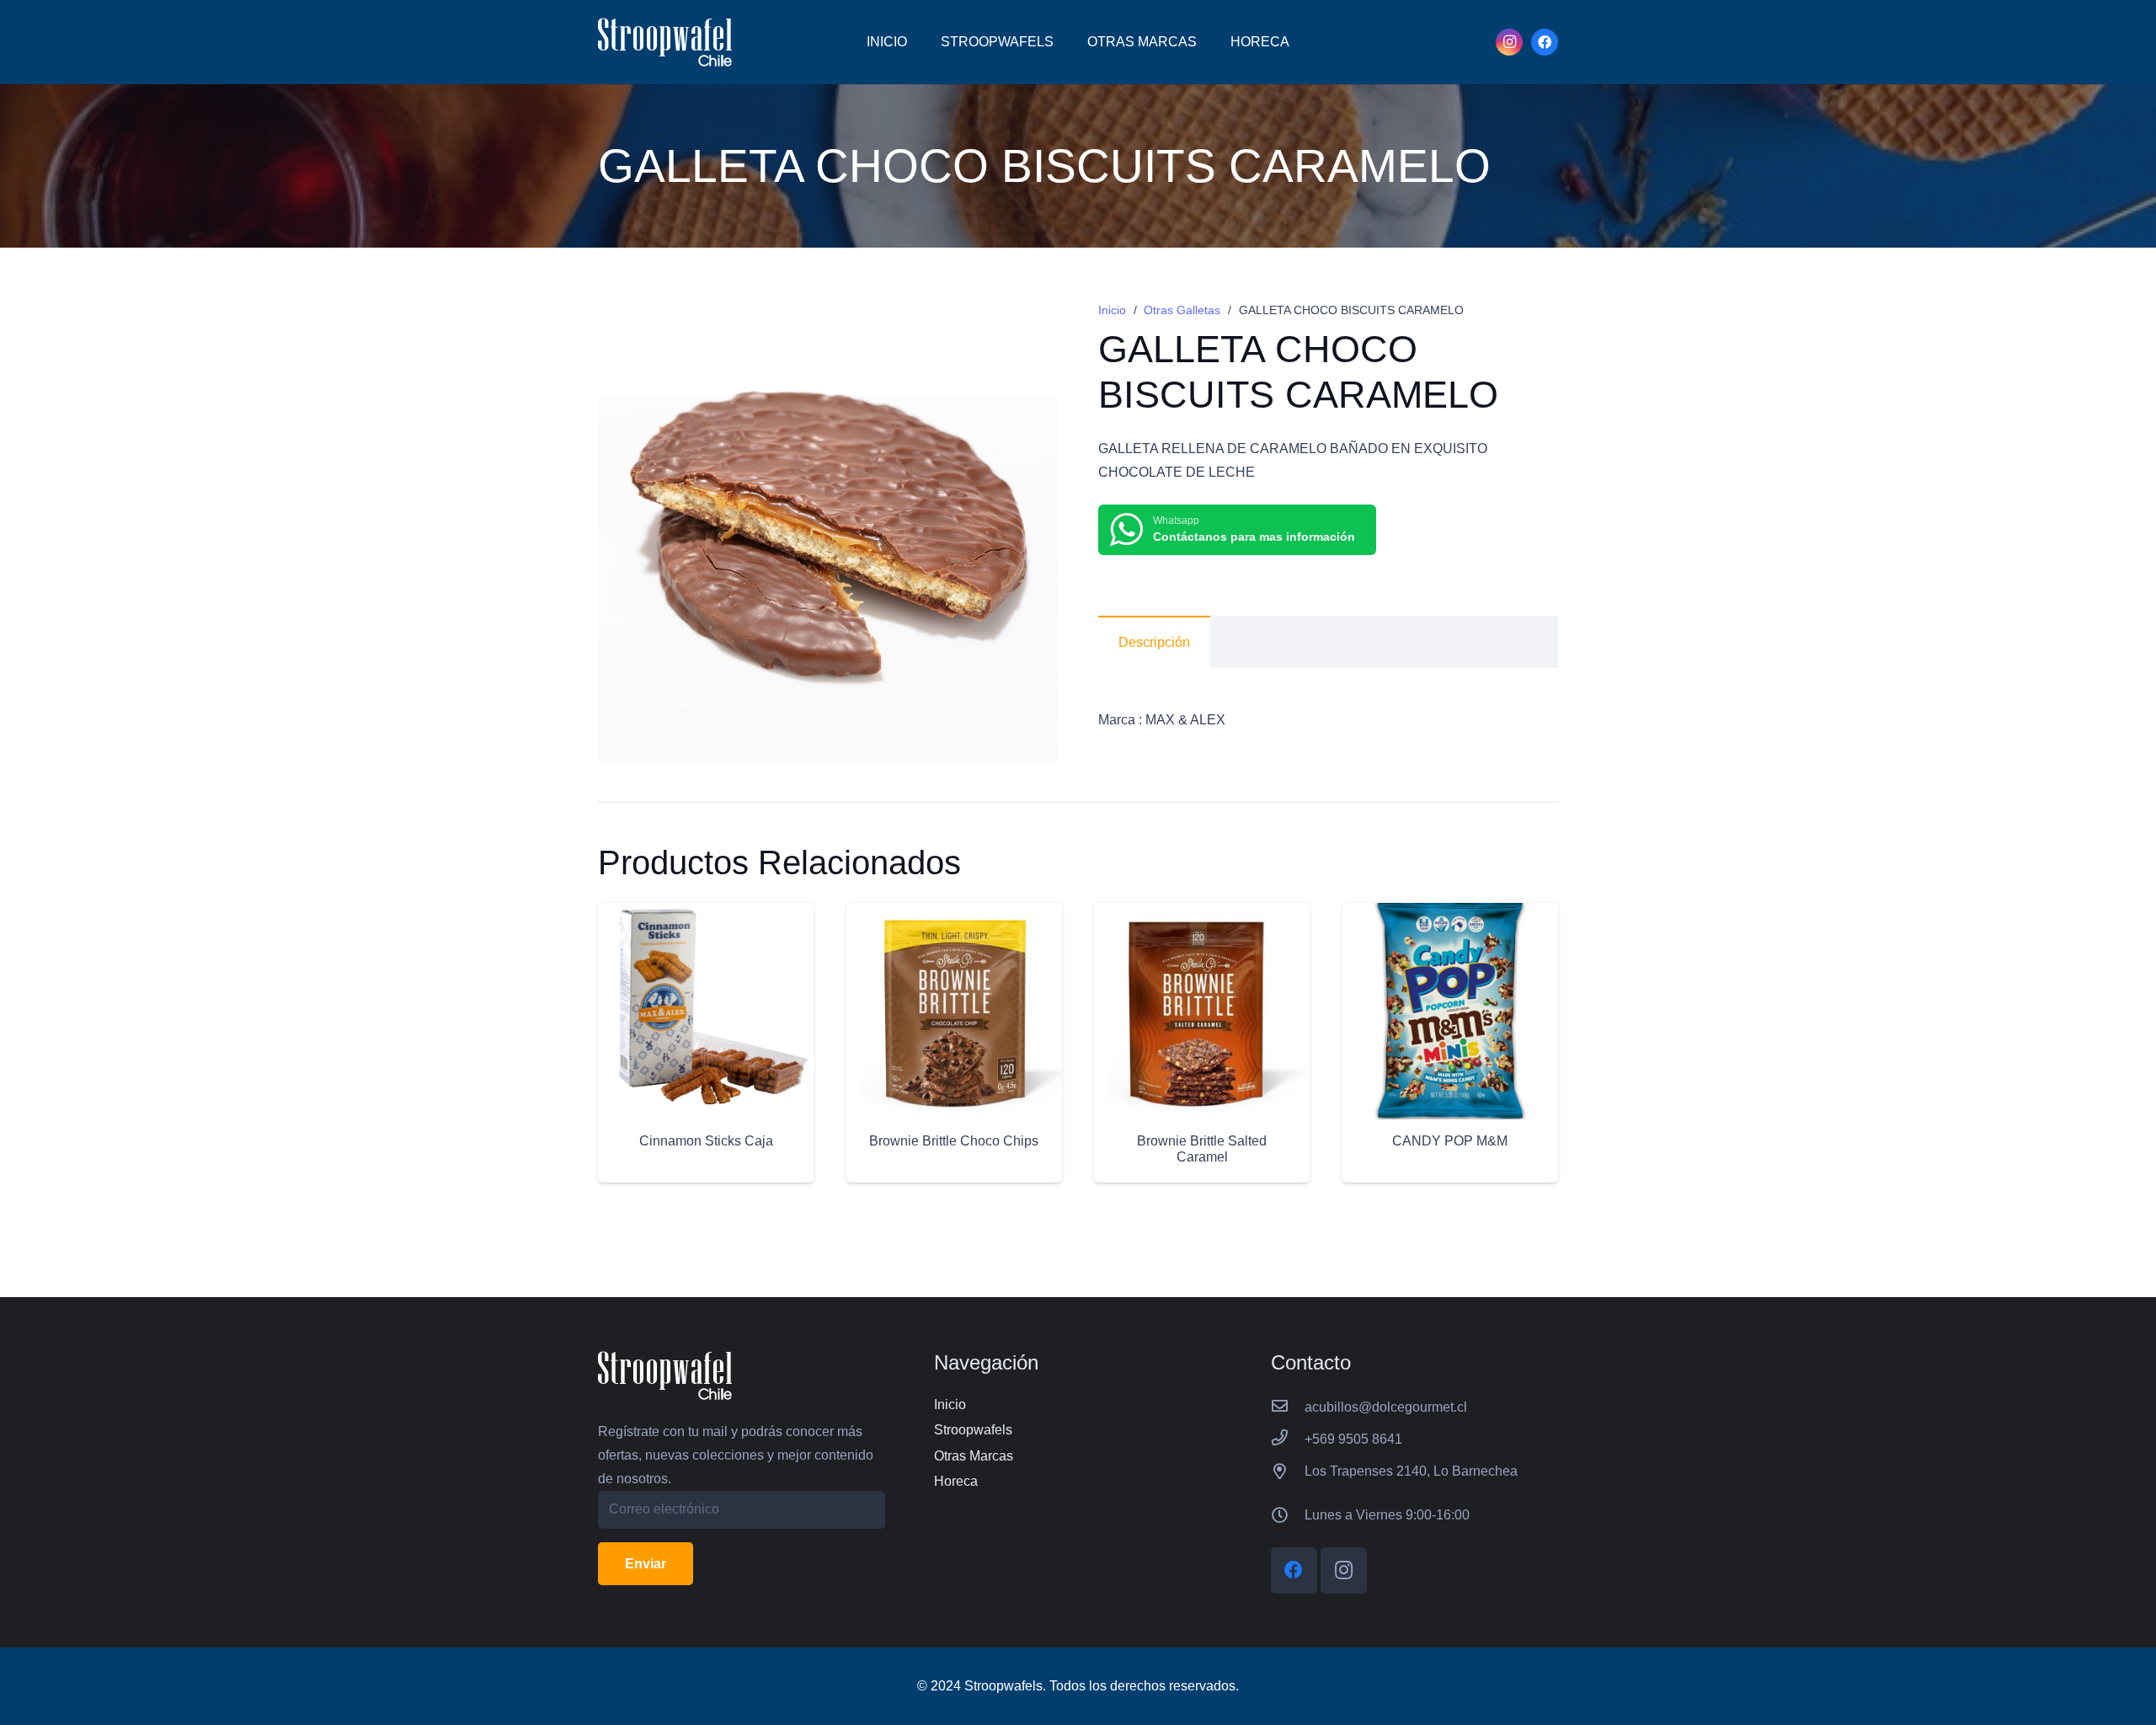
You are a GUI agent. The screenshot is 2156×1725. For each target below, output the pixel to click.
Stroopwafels (973, 1430)
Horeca (956, 1481)
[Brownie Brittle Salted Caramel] (1202, 914)
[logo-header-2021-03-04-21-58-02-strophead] (665, 42)
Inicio (1112, 310)
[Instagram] (1509, 42)
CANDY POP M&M (1450, 1141)
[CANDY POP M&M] (1450, 914)
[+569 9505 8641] (1288, 1439)
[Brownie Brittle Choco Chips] (954, 914)
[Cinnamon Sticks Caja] (706, 914)
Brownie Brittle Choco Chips (954, 1141)
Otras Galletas (1182, 310)
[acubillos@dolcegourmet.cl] (1288, 1407)
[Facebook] (1545, 42)
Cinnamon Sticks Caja (706, 1141)
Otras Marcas (974, 1456)
